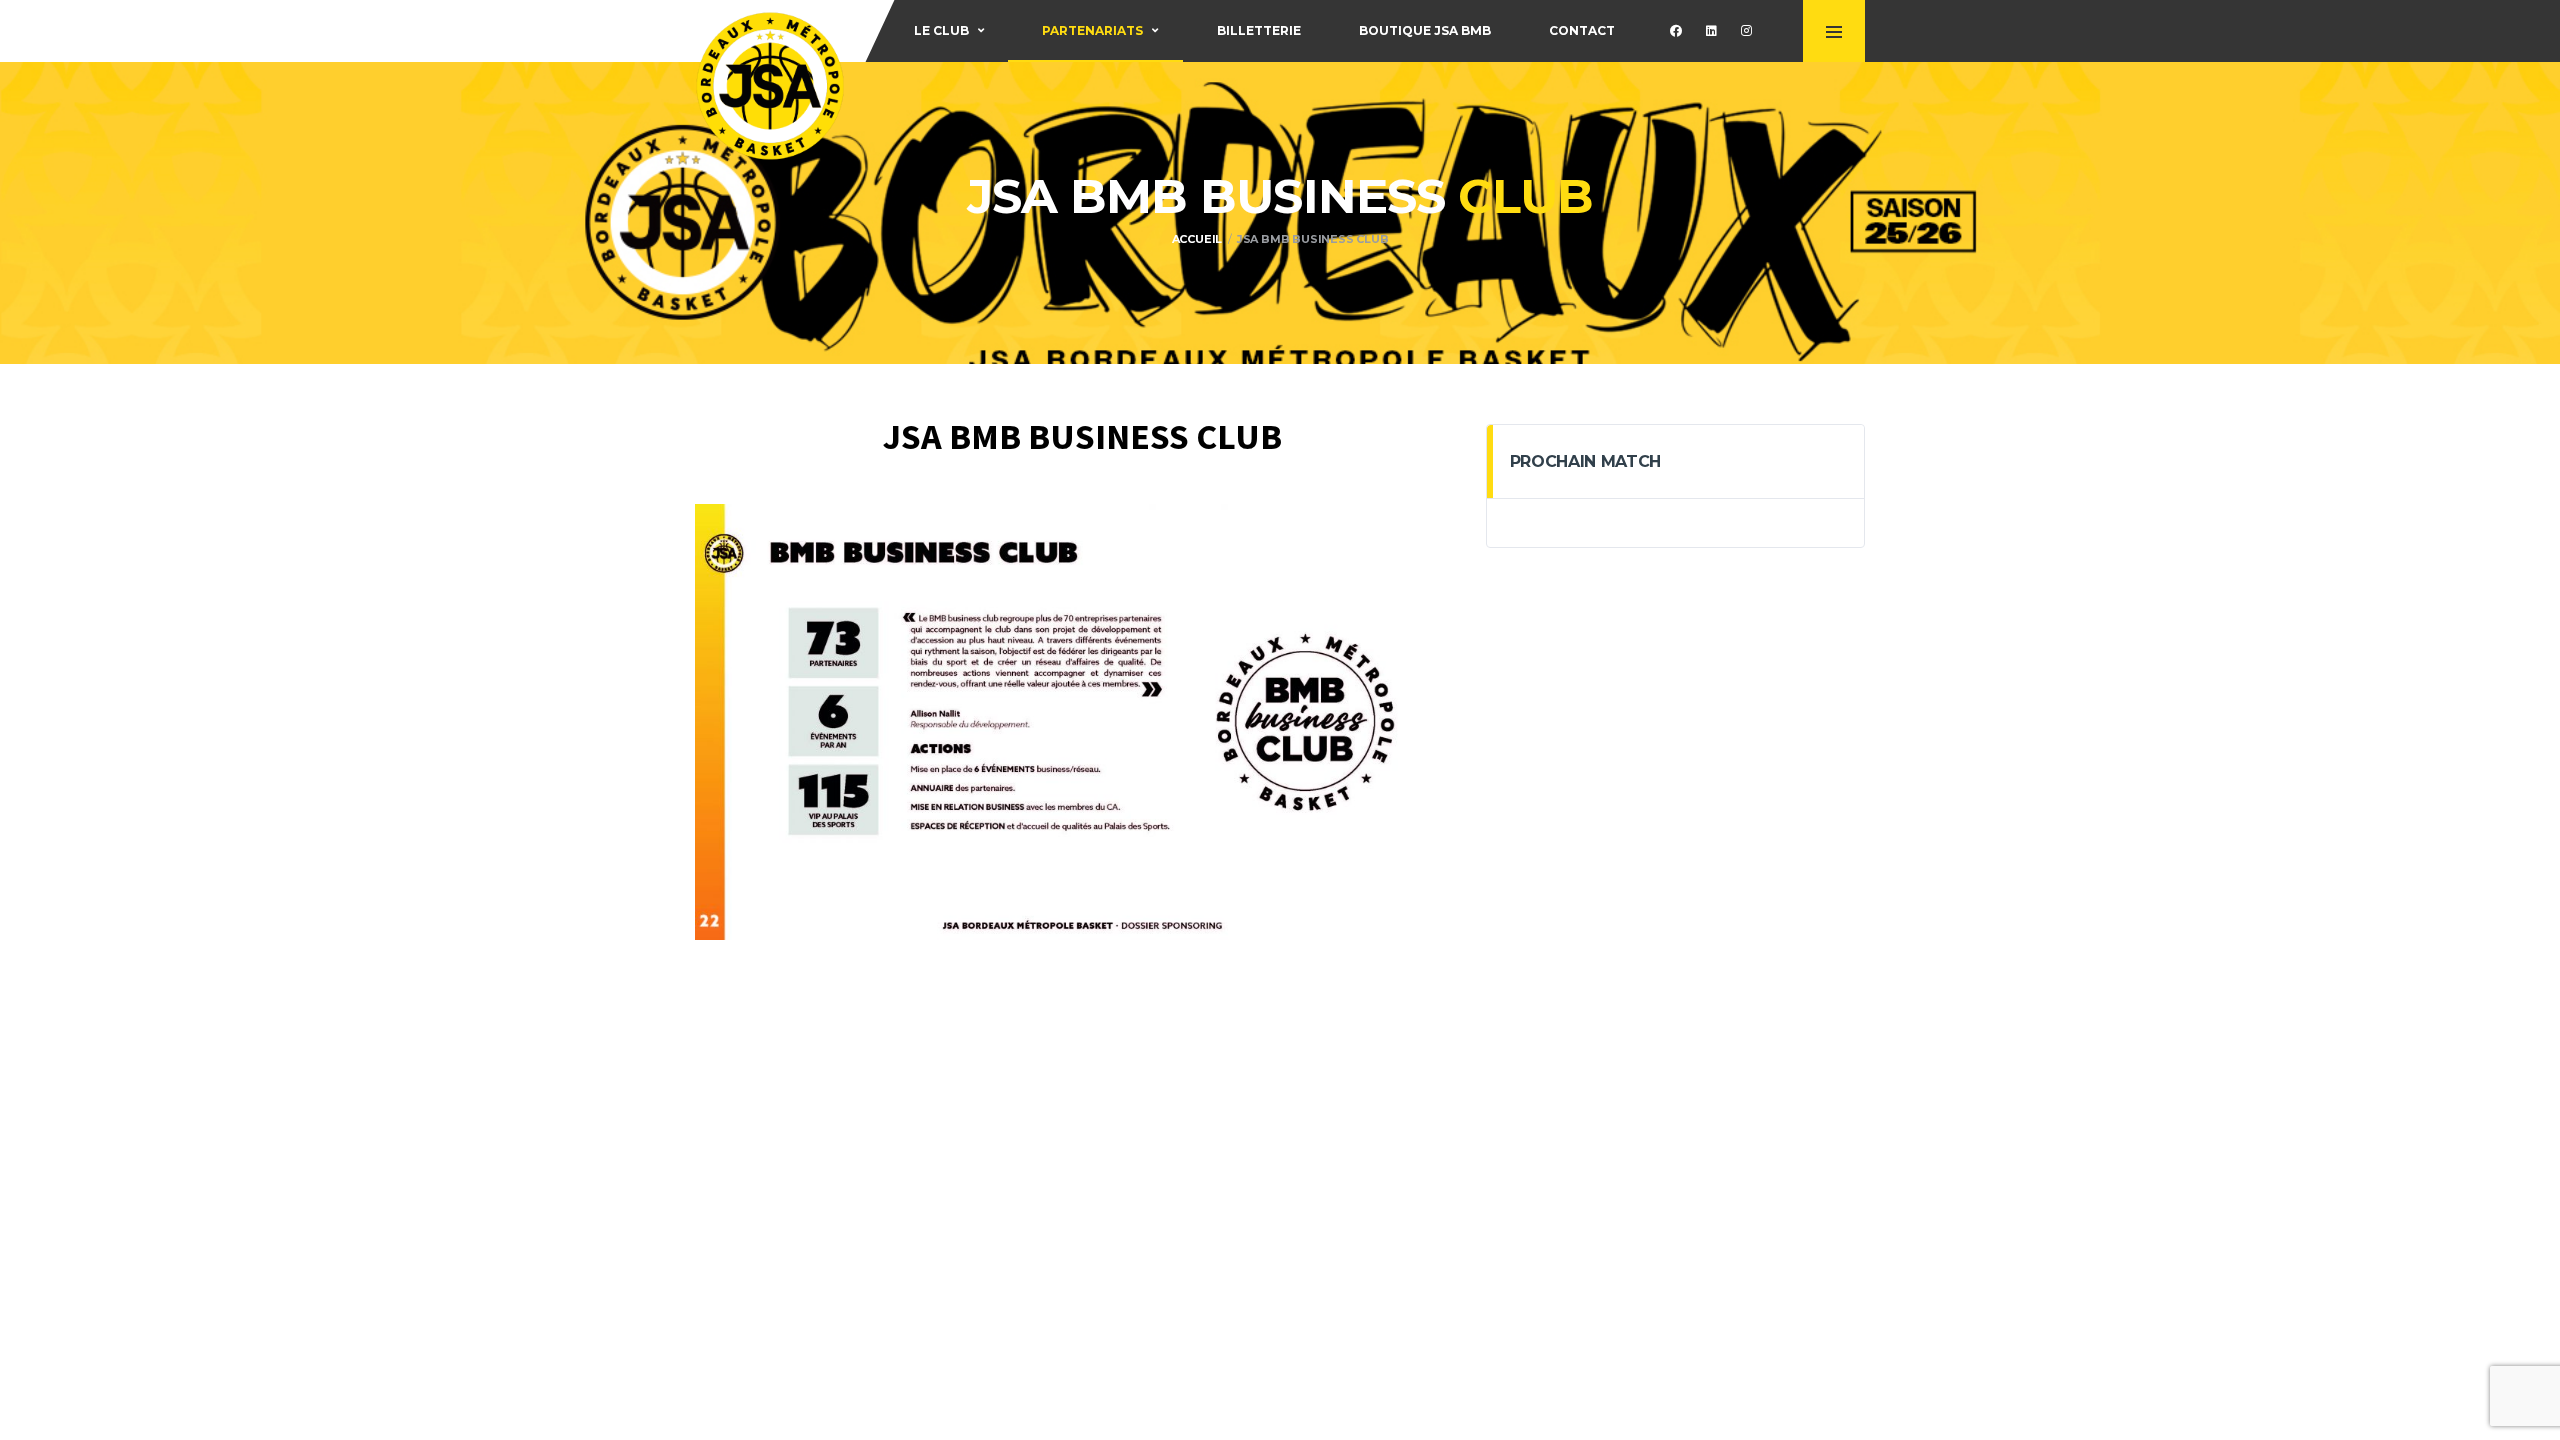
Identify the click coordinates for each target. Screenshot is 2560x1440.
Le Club (941, 30)
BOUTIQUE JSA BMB (1425, 30)
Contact (1582, 30)
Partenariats (1092, 30)
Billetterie (1259, 30)
